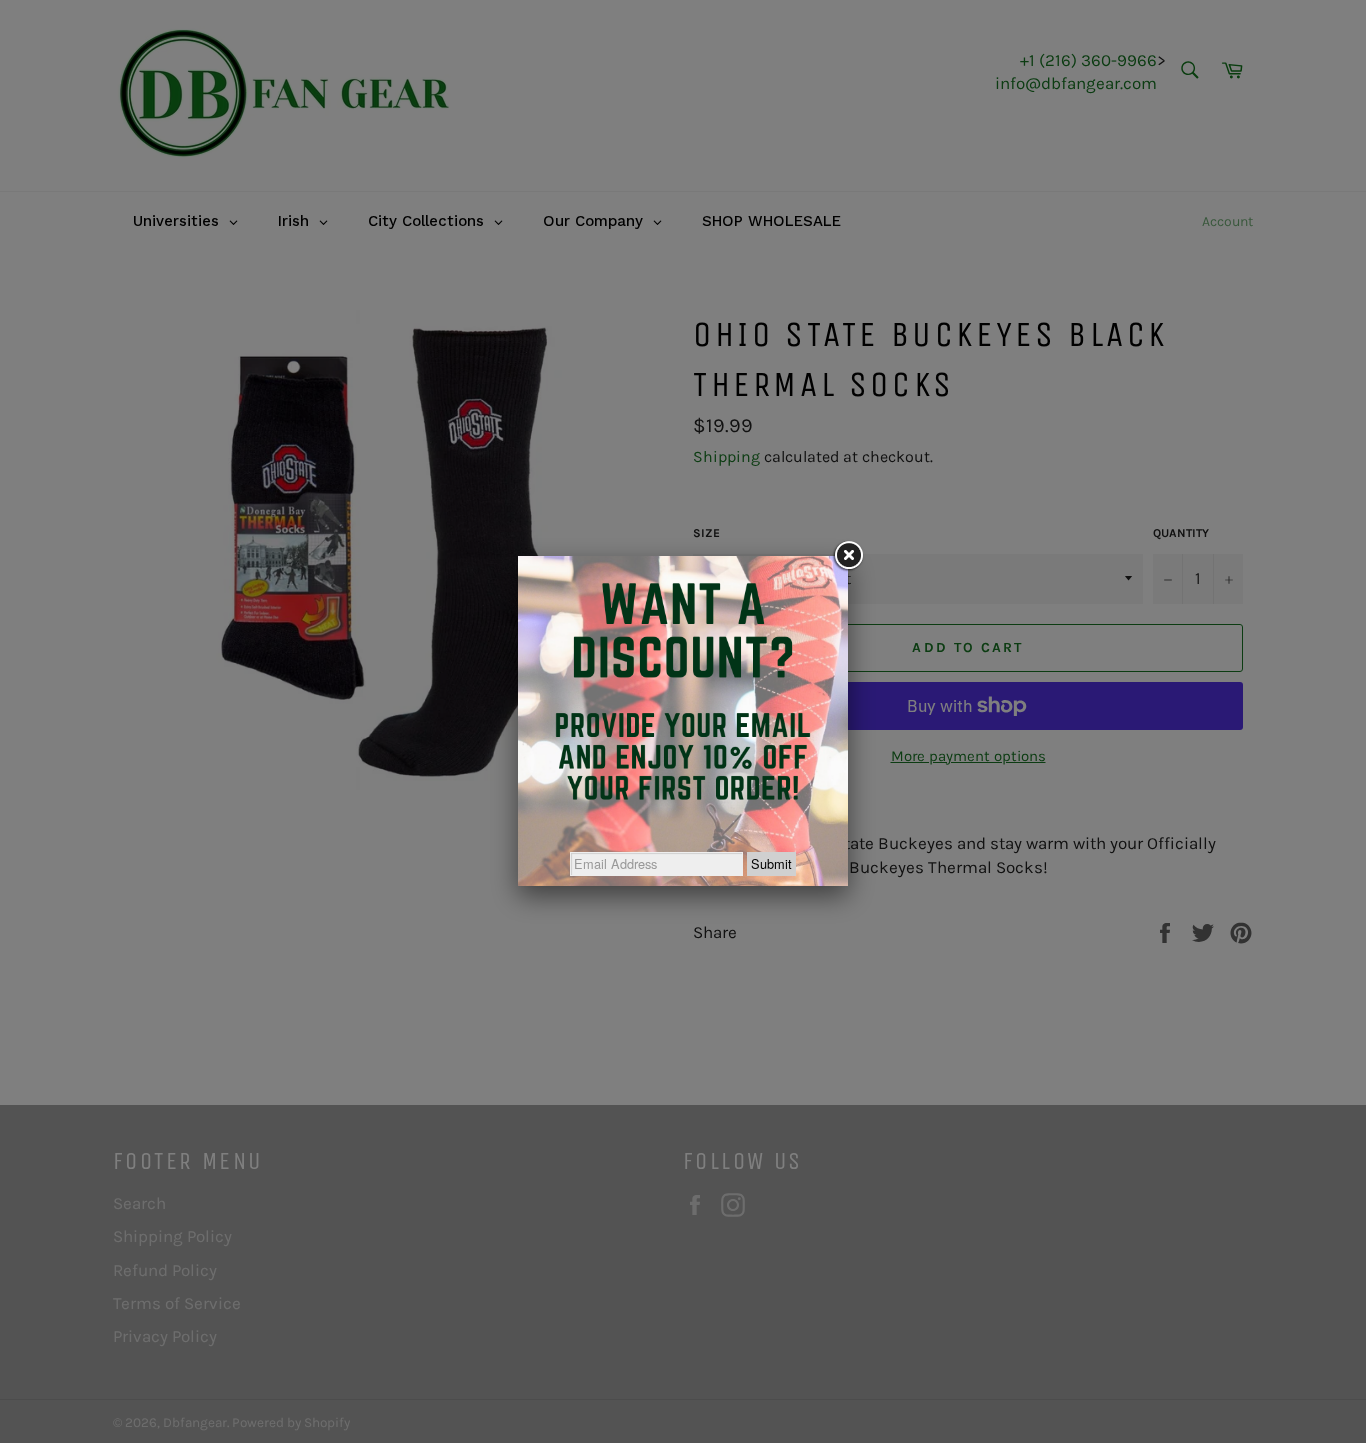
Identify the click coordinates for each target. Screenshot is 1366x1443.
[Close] (848, 556)
